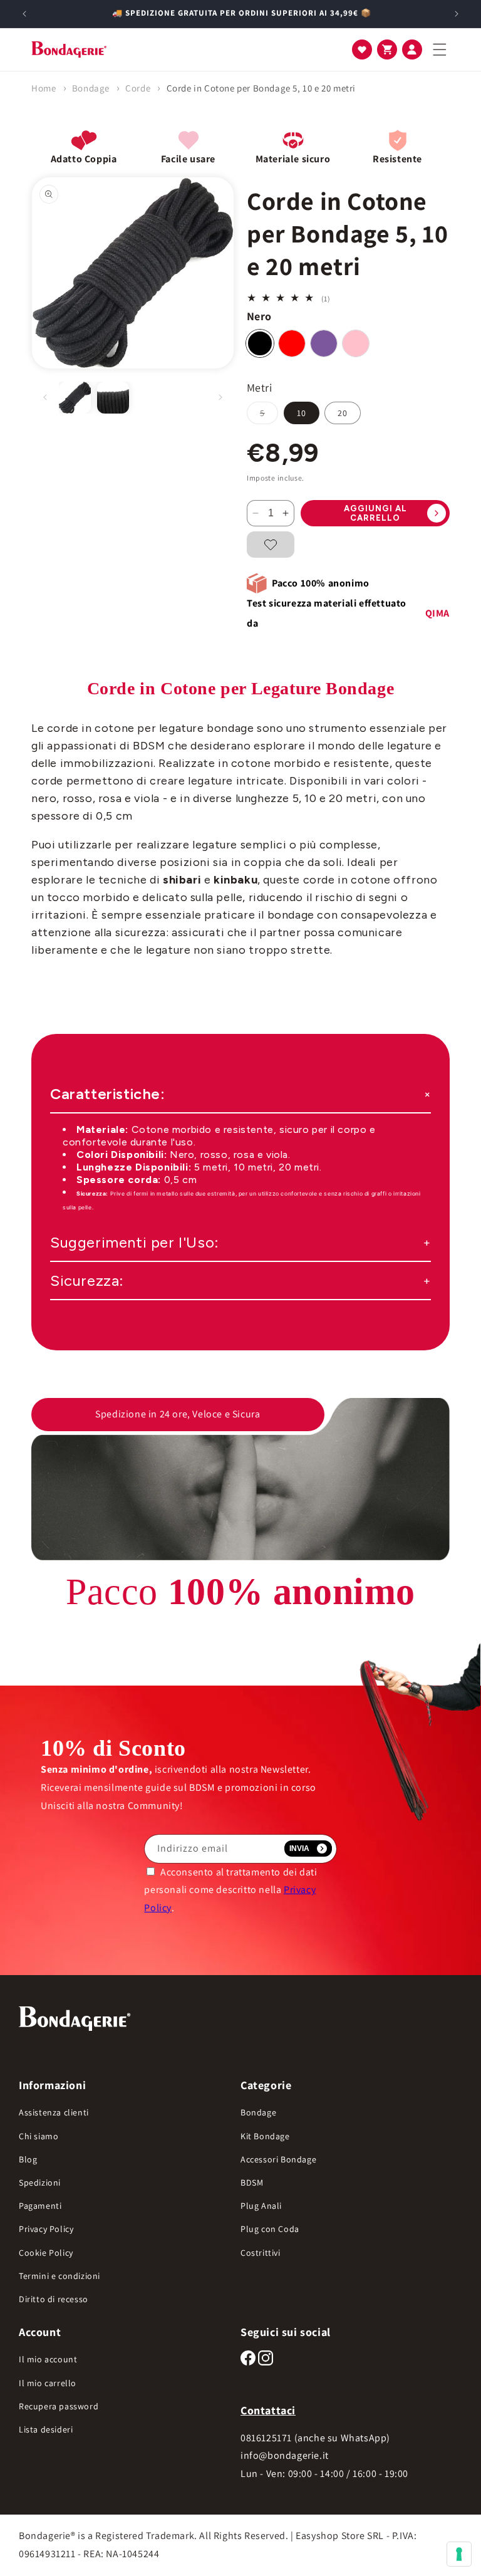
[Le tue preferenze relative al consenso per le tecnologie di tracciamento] (459, 2554)
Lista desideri (46, 2429)
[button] (362, 50)
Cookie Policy (46, 2253)
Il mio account (48, 2359)
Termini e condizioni (59, 2276)
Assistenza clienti (54, 2112)
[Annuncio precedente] (24, 14)
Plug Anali (261, 2206)
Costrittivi (261, 2253)
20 (343, 413)
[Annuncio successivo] (457, 14)
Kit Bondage (265, 2136)
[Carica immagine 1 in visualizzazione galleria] (75, 398)
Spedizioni (40, 2182)
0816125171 (266, 2438)
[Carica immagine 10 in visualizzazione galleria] (113, 398)
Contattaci (268, 2410)
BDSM (252, 2182)
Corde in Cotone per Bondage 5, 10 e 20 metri (261, 88)
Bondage (91, 88)
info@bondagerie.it (285, 2455)
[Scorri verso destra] (220, 397)
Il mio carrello (48, 2383)
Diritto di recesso (54, 2299)
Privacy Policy (46, 2229)
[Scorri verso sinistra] (45, 397)
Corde (138, 88)
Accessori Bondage (278, 2159)
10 (302, 413)
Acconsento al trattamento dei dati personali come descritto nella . (230, 1890)
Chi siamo (39, 2136)
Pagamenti (40, 2206)
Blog (28, 2159)
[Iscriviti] (308, 1849)
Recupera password (59, 2406)
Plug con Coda (270, 2229)
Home (44, 88)
